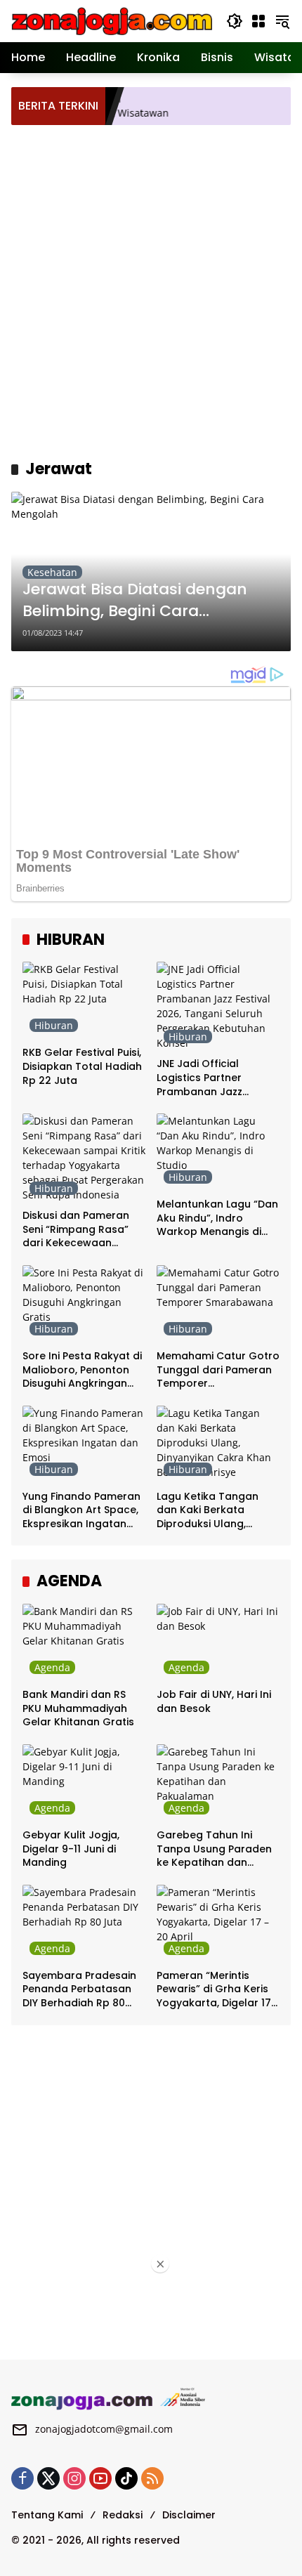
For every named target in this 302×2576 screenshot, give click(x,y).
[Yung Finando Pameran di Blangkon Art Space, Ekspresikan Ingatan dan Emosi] (84, 1444)
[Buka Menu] (258, 21)
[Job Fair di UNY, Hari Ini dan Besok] (218, 1642)
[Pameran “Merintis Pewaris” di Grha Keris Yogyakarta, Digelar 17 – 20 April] (218, 1923)
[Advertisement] (151, 290)
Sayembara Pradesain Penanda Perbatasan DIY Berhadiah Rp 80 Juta (79, 1990)
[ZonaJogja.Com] (112, 20)
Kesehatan (52, 572)
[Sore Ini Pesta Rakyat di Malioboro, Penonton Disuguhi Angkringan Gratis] (84, 1304)
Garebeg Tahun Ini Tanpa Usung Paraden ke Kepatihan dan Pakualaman (214, 1849)
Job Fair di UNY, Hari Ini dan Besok (214, 1702)
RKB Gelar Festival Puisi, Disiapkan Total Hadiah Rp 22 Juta (82, 1066)
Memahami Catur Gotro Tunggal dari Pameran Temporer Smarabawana (218, 1370)
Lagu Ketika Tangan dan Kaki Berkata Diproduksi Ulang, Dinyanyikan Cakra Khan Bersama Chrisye (215, 1511)
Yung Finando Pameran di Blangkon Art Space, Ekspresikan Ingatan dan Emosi (81, 1511)
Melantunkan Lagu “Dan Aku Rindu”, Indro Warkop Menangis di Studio (217, 1218)
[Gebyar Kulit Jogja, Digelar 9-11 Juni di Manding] (84, 1783)
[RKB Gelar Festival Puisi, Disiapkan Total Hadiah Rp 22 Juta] (84, 1000)
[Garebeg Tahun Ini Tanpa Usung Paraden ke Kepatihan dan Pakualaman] (218, 1783)
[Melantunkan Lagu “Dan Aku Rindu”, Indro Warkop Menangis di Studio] (218, 1152)
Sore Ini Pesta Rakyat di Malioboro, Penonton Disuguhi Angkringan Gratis (82, 1370)
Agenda (52, 1667)
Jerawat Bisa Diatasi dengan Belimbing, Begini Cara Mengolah (135, 601)
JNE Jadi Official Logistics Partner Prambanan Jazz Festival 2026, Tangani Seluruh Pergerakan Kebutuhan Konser (214, 1078)
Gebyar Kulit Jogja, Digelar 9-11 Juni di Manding (71, 1849)
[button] (235, 21)
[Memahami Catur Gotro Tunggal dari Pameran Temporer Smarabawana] (218, 1304)
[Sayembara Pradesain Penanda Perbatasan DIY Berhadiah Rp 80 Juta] (84, 1923)
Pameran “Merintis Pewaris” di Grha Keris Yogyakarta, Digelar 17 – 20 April (214, 1990)
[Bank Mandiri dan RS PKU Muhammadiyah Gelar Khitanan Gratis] (84, 1642)
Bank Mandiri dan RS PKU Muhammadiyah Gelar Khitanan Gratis (78, 1708)
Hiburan (54, 1025)
